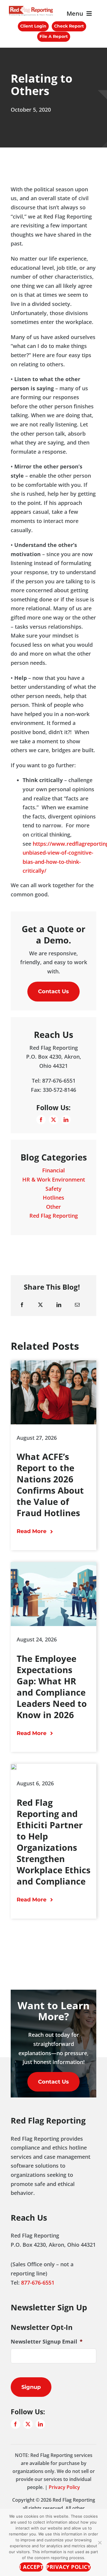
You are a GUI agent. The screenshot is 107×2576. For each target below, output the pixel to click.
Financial (53, 1170)
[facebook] (41, 1120)
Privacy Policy (64, 2487)
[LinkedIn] (59, 1305)
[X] (40, 1305)
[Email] (77, 1305)
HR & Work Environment (54, 1179)
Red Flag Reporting (54, 1216)
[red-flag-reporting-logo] (31, 9)
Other (53, 1207)
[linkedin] (66, 1120)
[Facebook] (22, 1305)
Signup (31, 2387)
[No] (100, 2543)
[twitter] (53, 1120)
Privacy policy (68, 2567)
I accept (31, 2567)
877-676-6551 (38, 2283)
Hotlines (53, 1198)
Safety (53, 1189)
